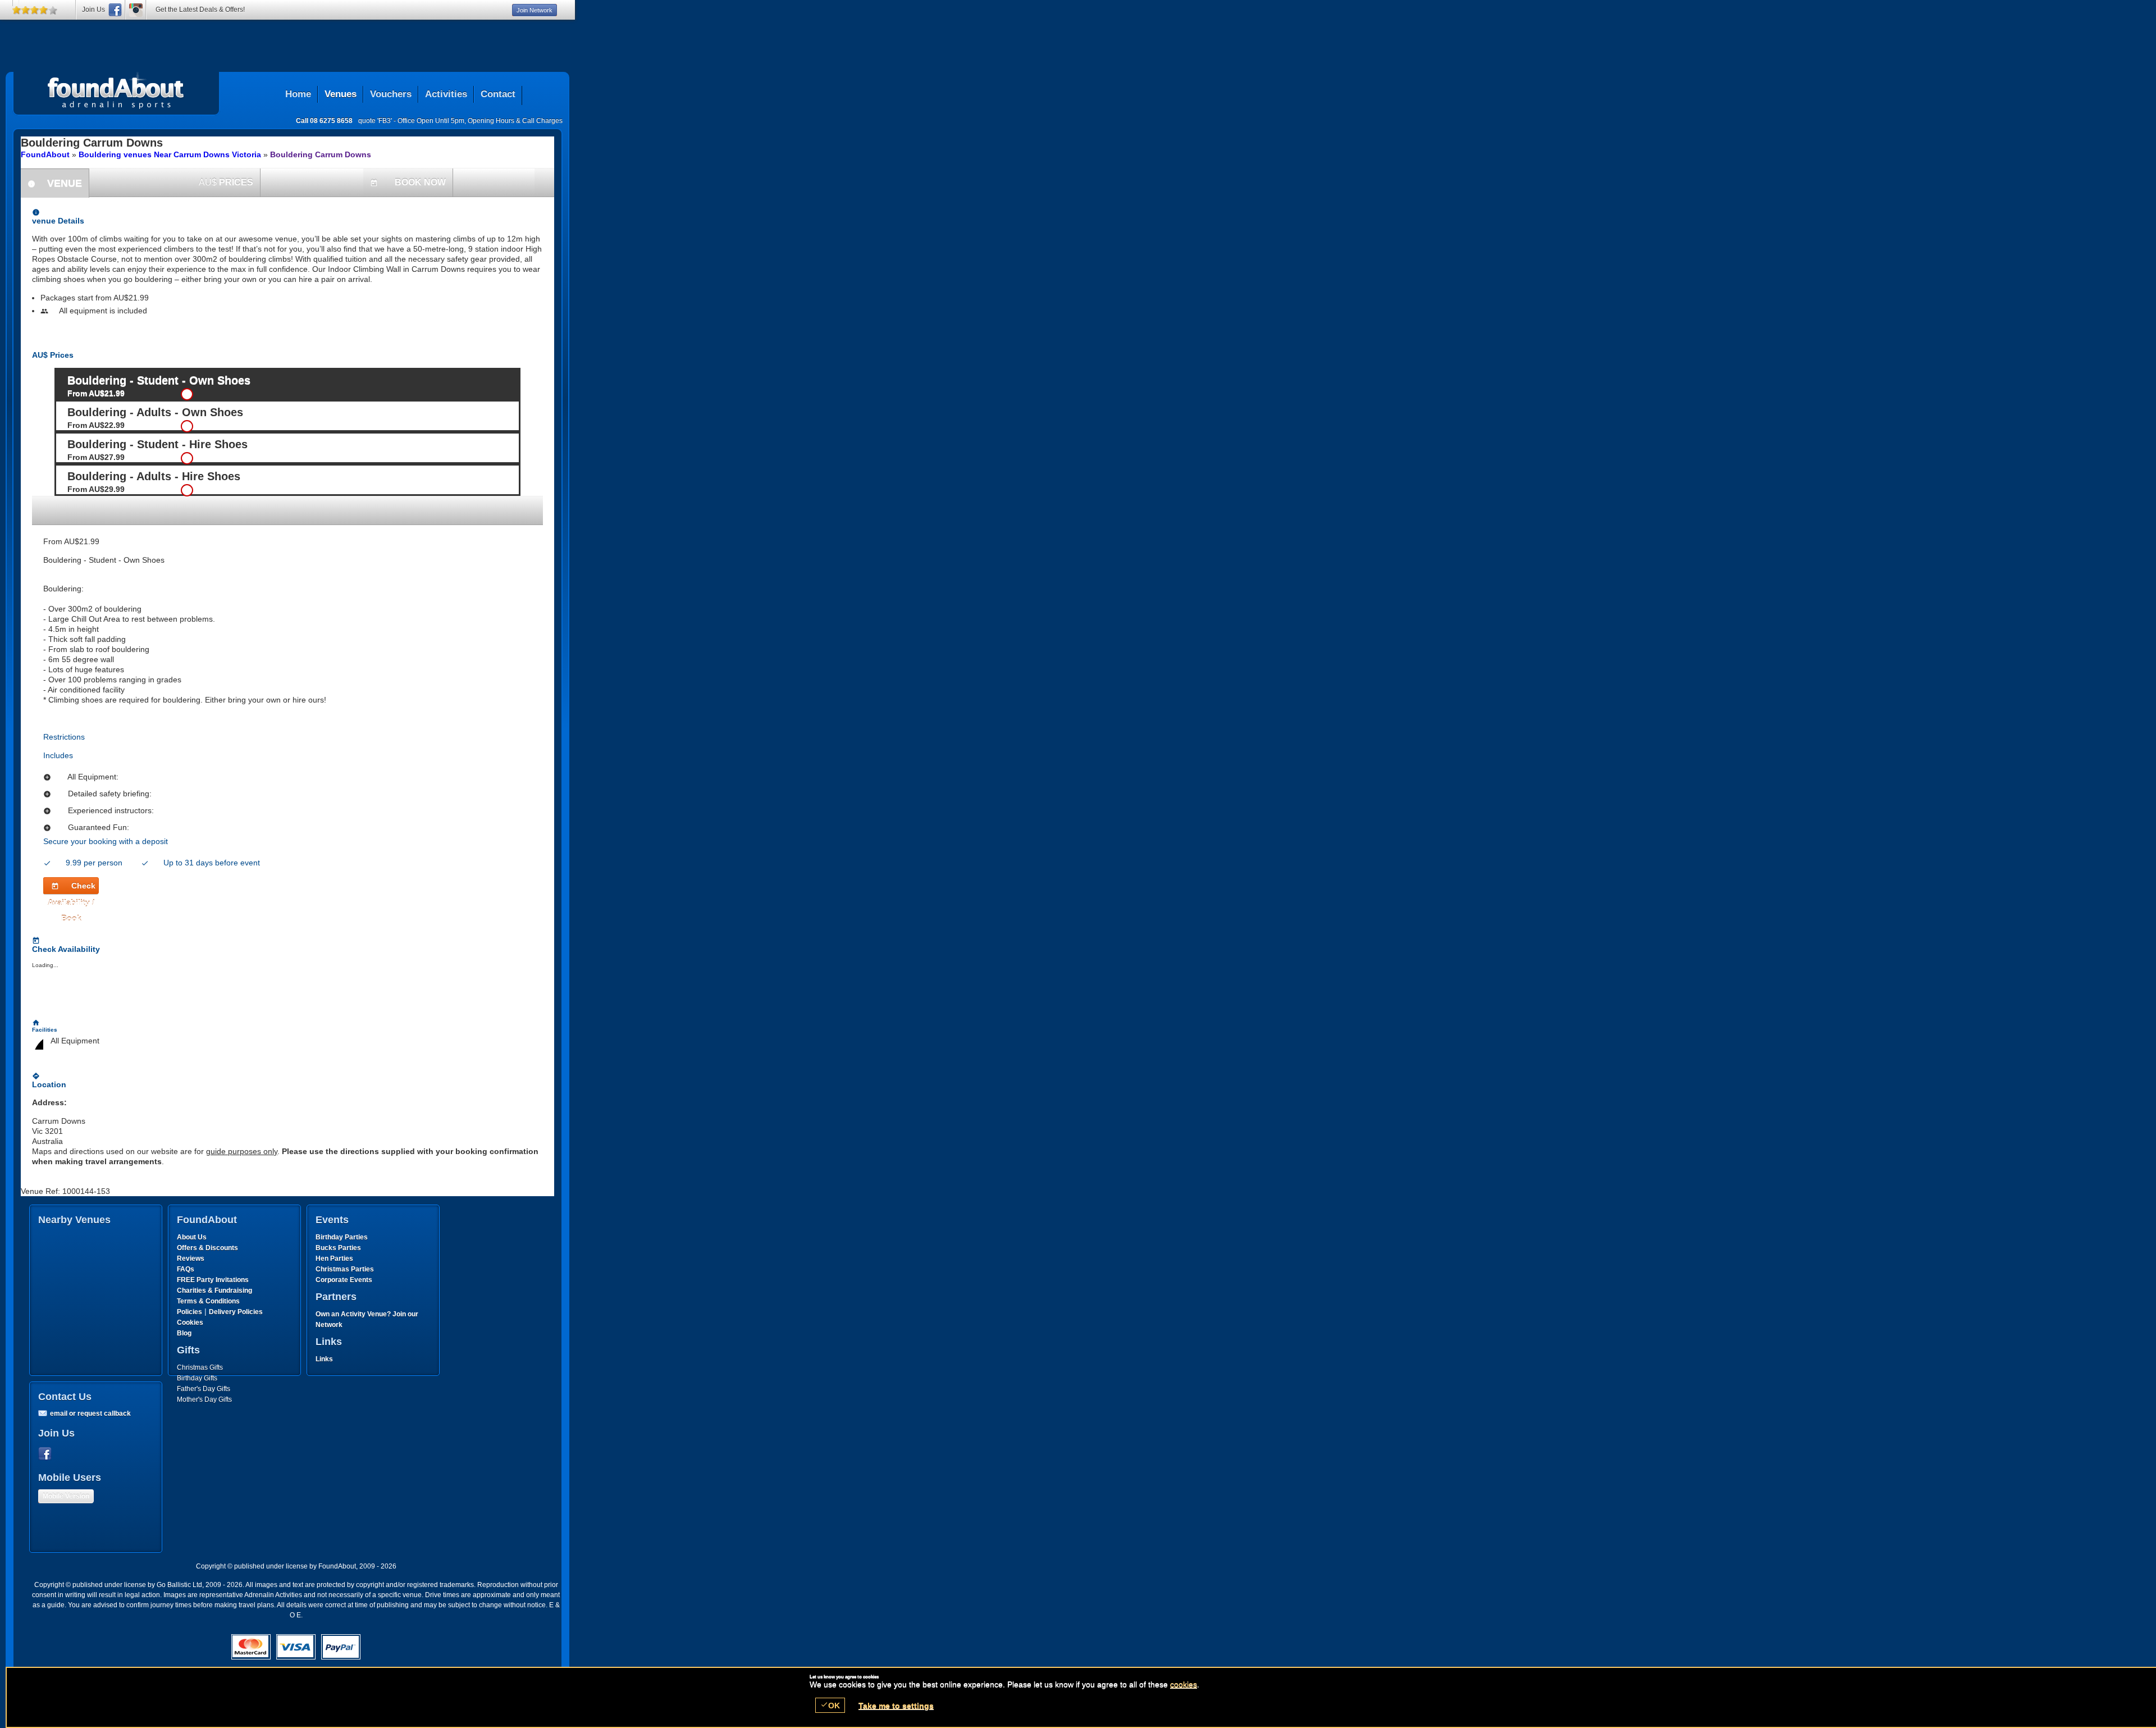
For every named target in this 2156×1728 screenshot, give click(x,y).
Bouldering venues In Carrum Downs (116, 90)
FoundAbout (45, 154)
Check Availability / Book (72, 888)
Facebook (47, 1454)
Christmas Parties (345, 1269)
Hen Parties (334, 1259)
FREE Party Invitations (213, 1280)
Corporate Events (344, 1280)
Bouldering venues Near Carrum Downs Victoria (170, 154)
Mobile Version (66, 1496)
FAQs (186, 1269)
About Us (192, 1237)
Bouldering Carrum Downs (321, 154)
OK (830, 1705)
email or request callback (90, 1414)
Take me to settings (896, 1706)
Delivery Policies (236, 1312)
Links (324, 1359)
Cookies (190, 1323)
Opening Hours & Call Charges (515, 121)
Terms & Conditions (208, 1301)
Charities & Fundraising (214, 1291)
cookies (1184, 1684)
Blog (184, 1333)
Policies (189, 1312)
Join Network (535, 10)
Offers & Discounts (207, 1248)
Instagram (136, 10)
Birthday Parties (342, 1237)
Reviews (191, 1259)
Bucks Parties (338, 1248)
